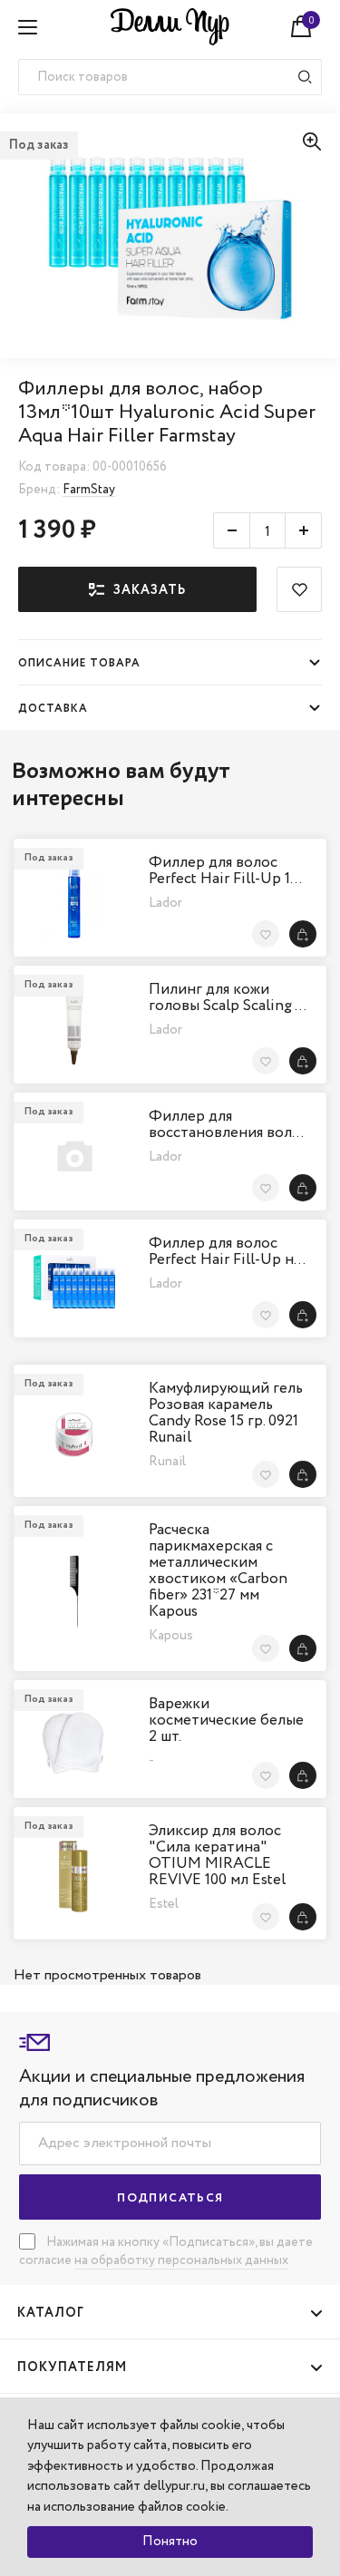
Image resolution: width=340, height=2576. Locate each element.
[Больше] (304, 530)
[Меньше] (231, 530)
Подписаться (170, 2198)
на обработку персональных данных (181, 2260)
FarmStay (89, 490)
